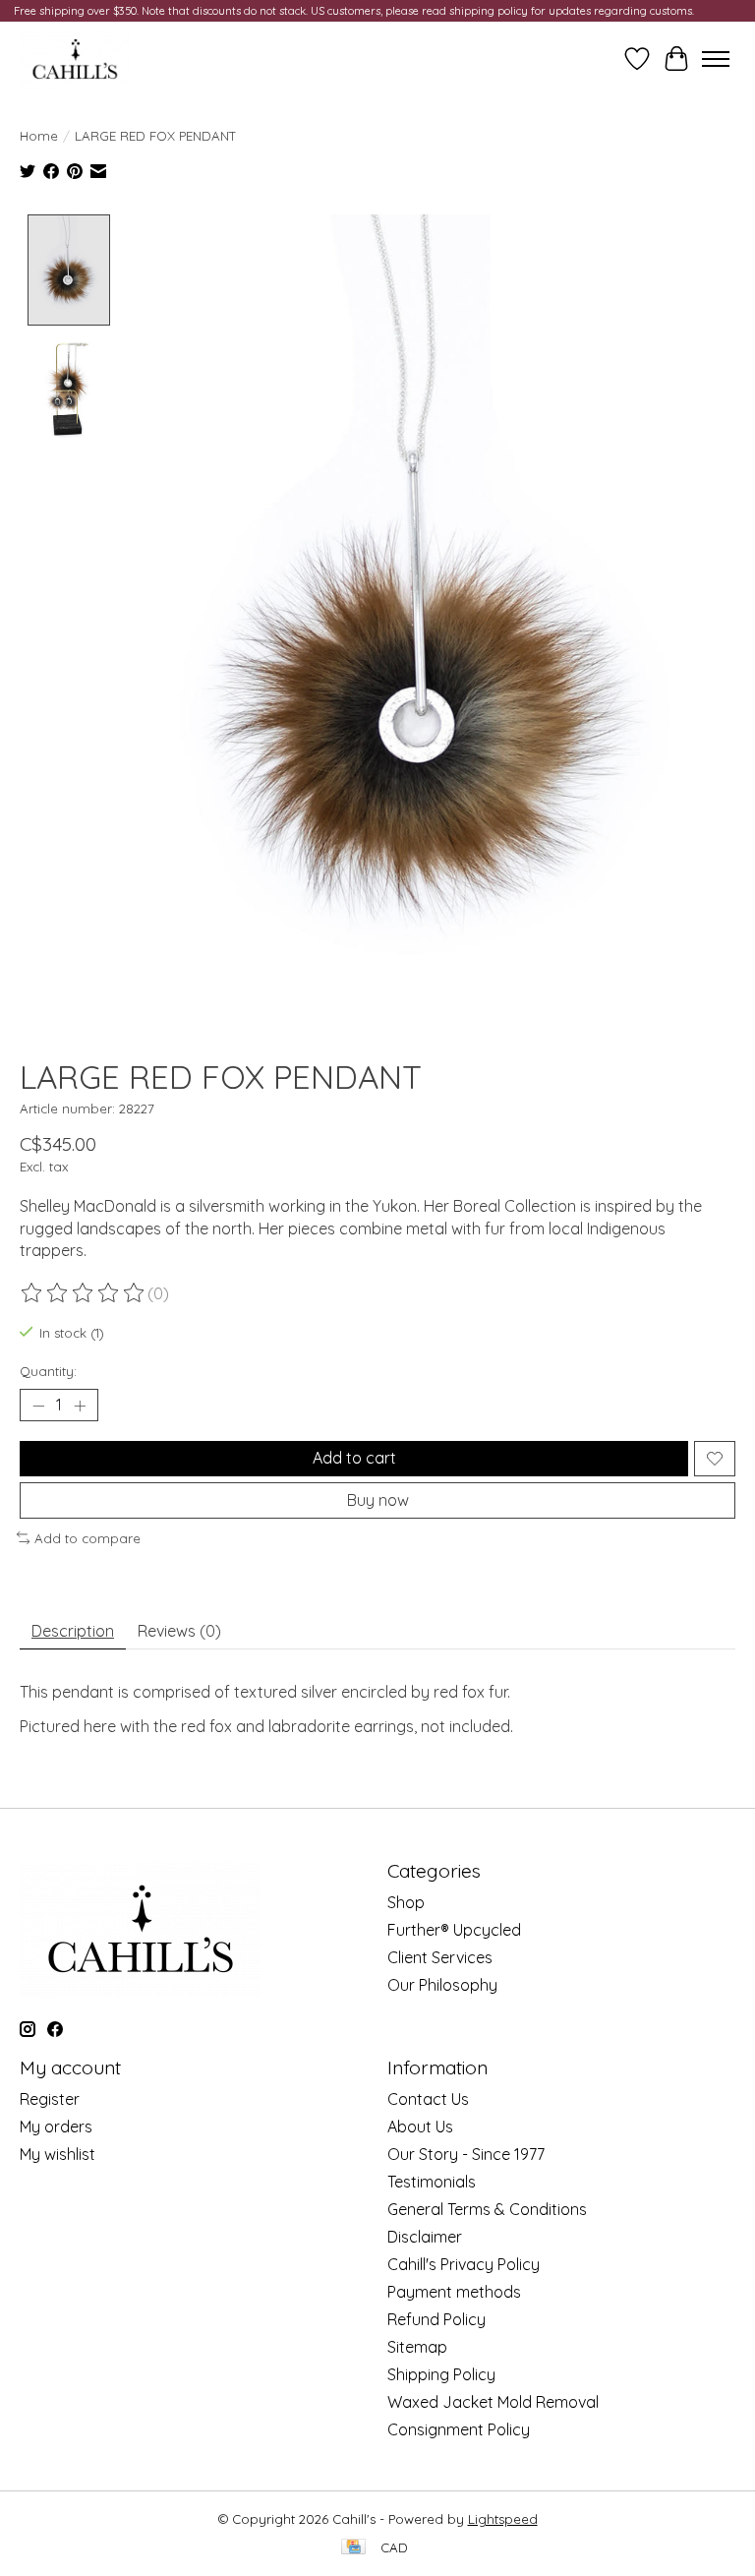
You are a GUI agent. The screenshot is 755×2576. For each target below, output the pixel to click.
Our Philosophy (442, 1985)
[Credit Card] (353, 2548)
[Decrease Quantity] (38, 1406)
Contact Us (428, 2099)
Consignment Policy (459, 2429)
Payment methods (454, 2292)
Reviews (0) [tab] (179, 1631)
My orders (56, 2127)
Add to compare (87, 1538)
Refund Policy (436, 2319)
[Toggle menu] (716, 59)
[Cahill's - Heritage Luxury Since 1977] (75, 59)
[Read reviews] (84, 1293)
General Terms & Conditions (487, 2209)
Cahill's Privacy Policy (464, 2264)
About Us (420, 2127)
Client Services (440, 1957)
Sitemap (417, 2347)
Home (39, 136)
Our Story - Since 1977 (466, 2154)
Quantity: (48, 1371)
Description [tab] (73, 1631)
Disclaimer (425, 2237)
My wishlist (58, 2154)
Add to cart (354, 1458)
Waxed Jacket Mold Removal (493, 2402)
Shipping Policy (441, 2374)
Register (50, 2099)
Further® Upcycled (454, 1930)
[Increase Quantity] (80, 1406)
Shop (406, 1902)
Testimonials (432, 2182)
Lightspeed (503, 2519)
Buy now (378, 1500)
